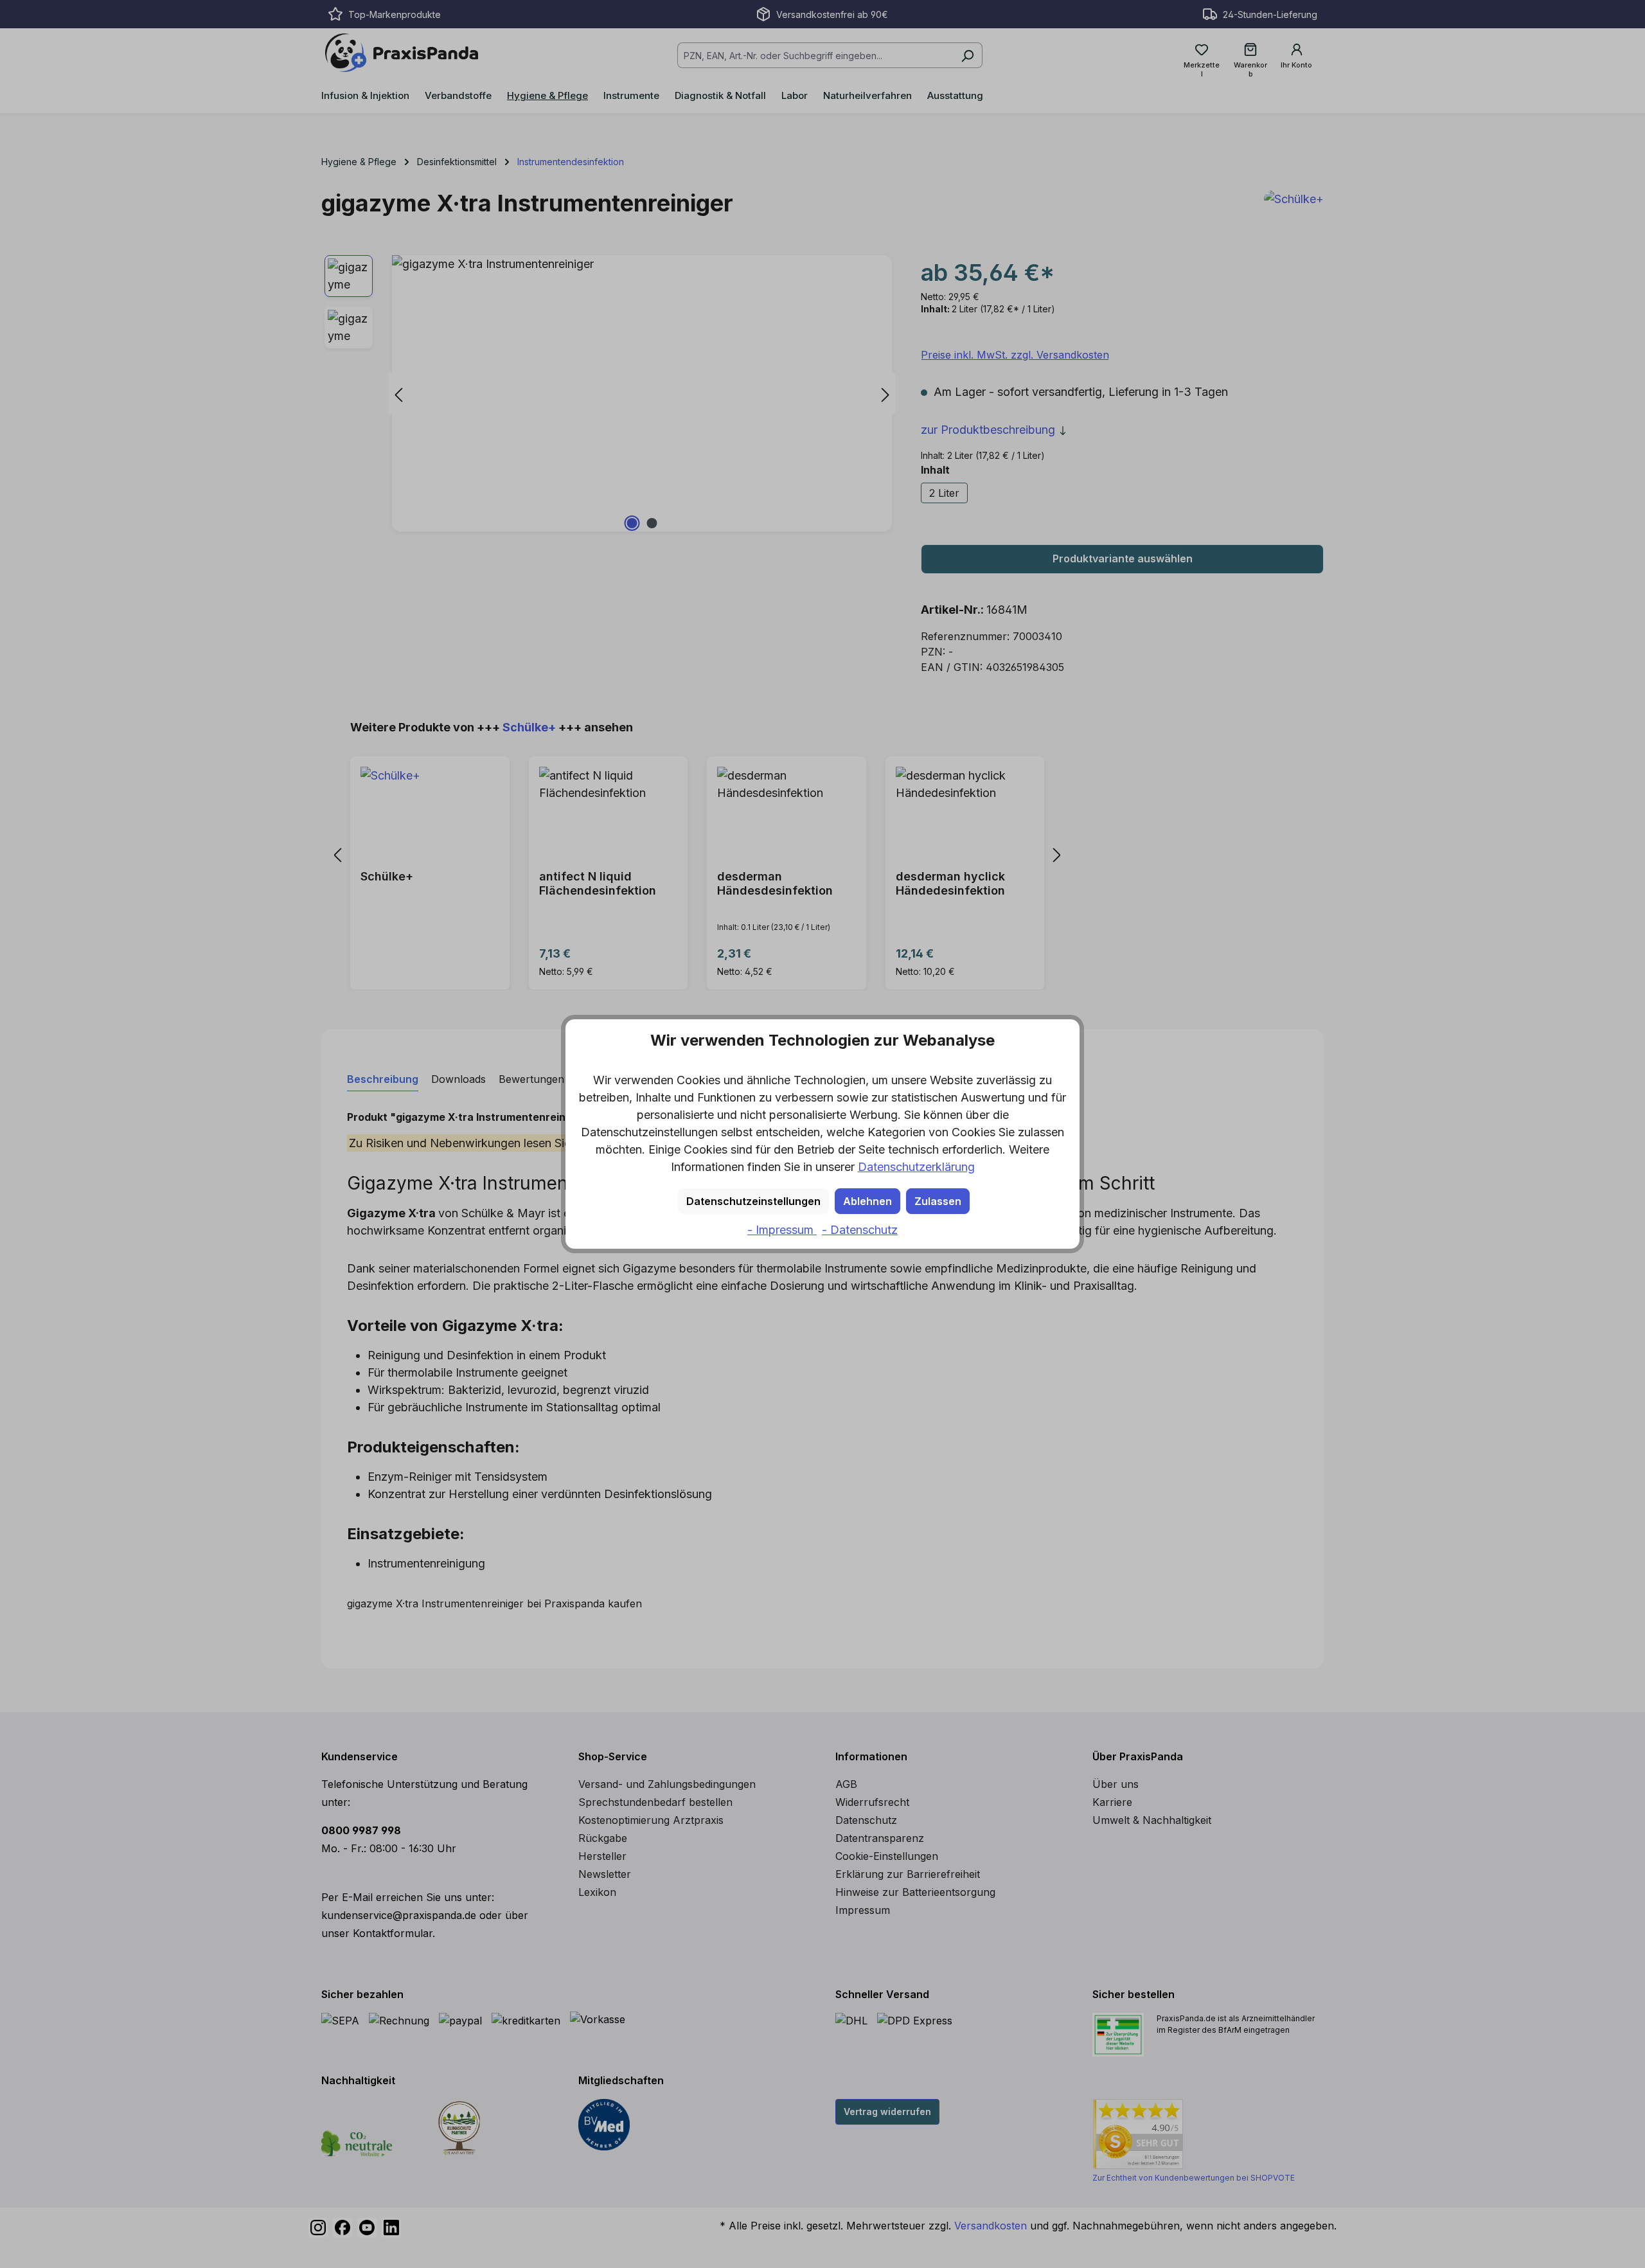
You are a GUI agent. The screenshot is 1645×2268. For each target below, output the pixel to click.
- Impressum (782, 1230)
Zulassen (938, 1201)
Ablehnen (867, 1201)
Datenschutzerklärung (916, 1167)
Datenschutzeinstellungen (753, 1201)
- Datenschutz (860, 1230)
